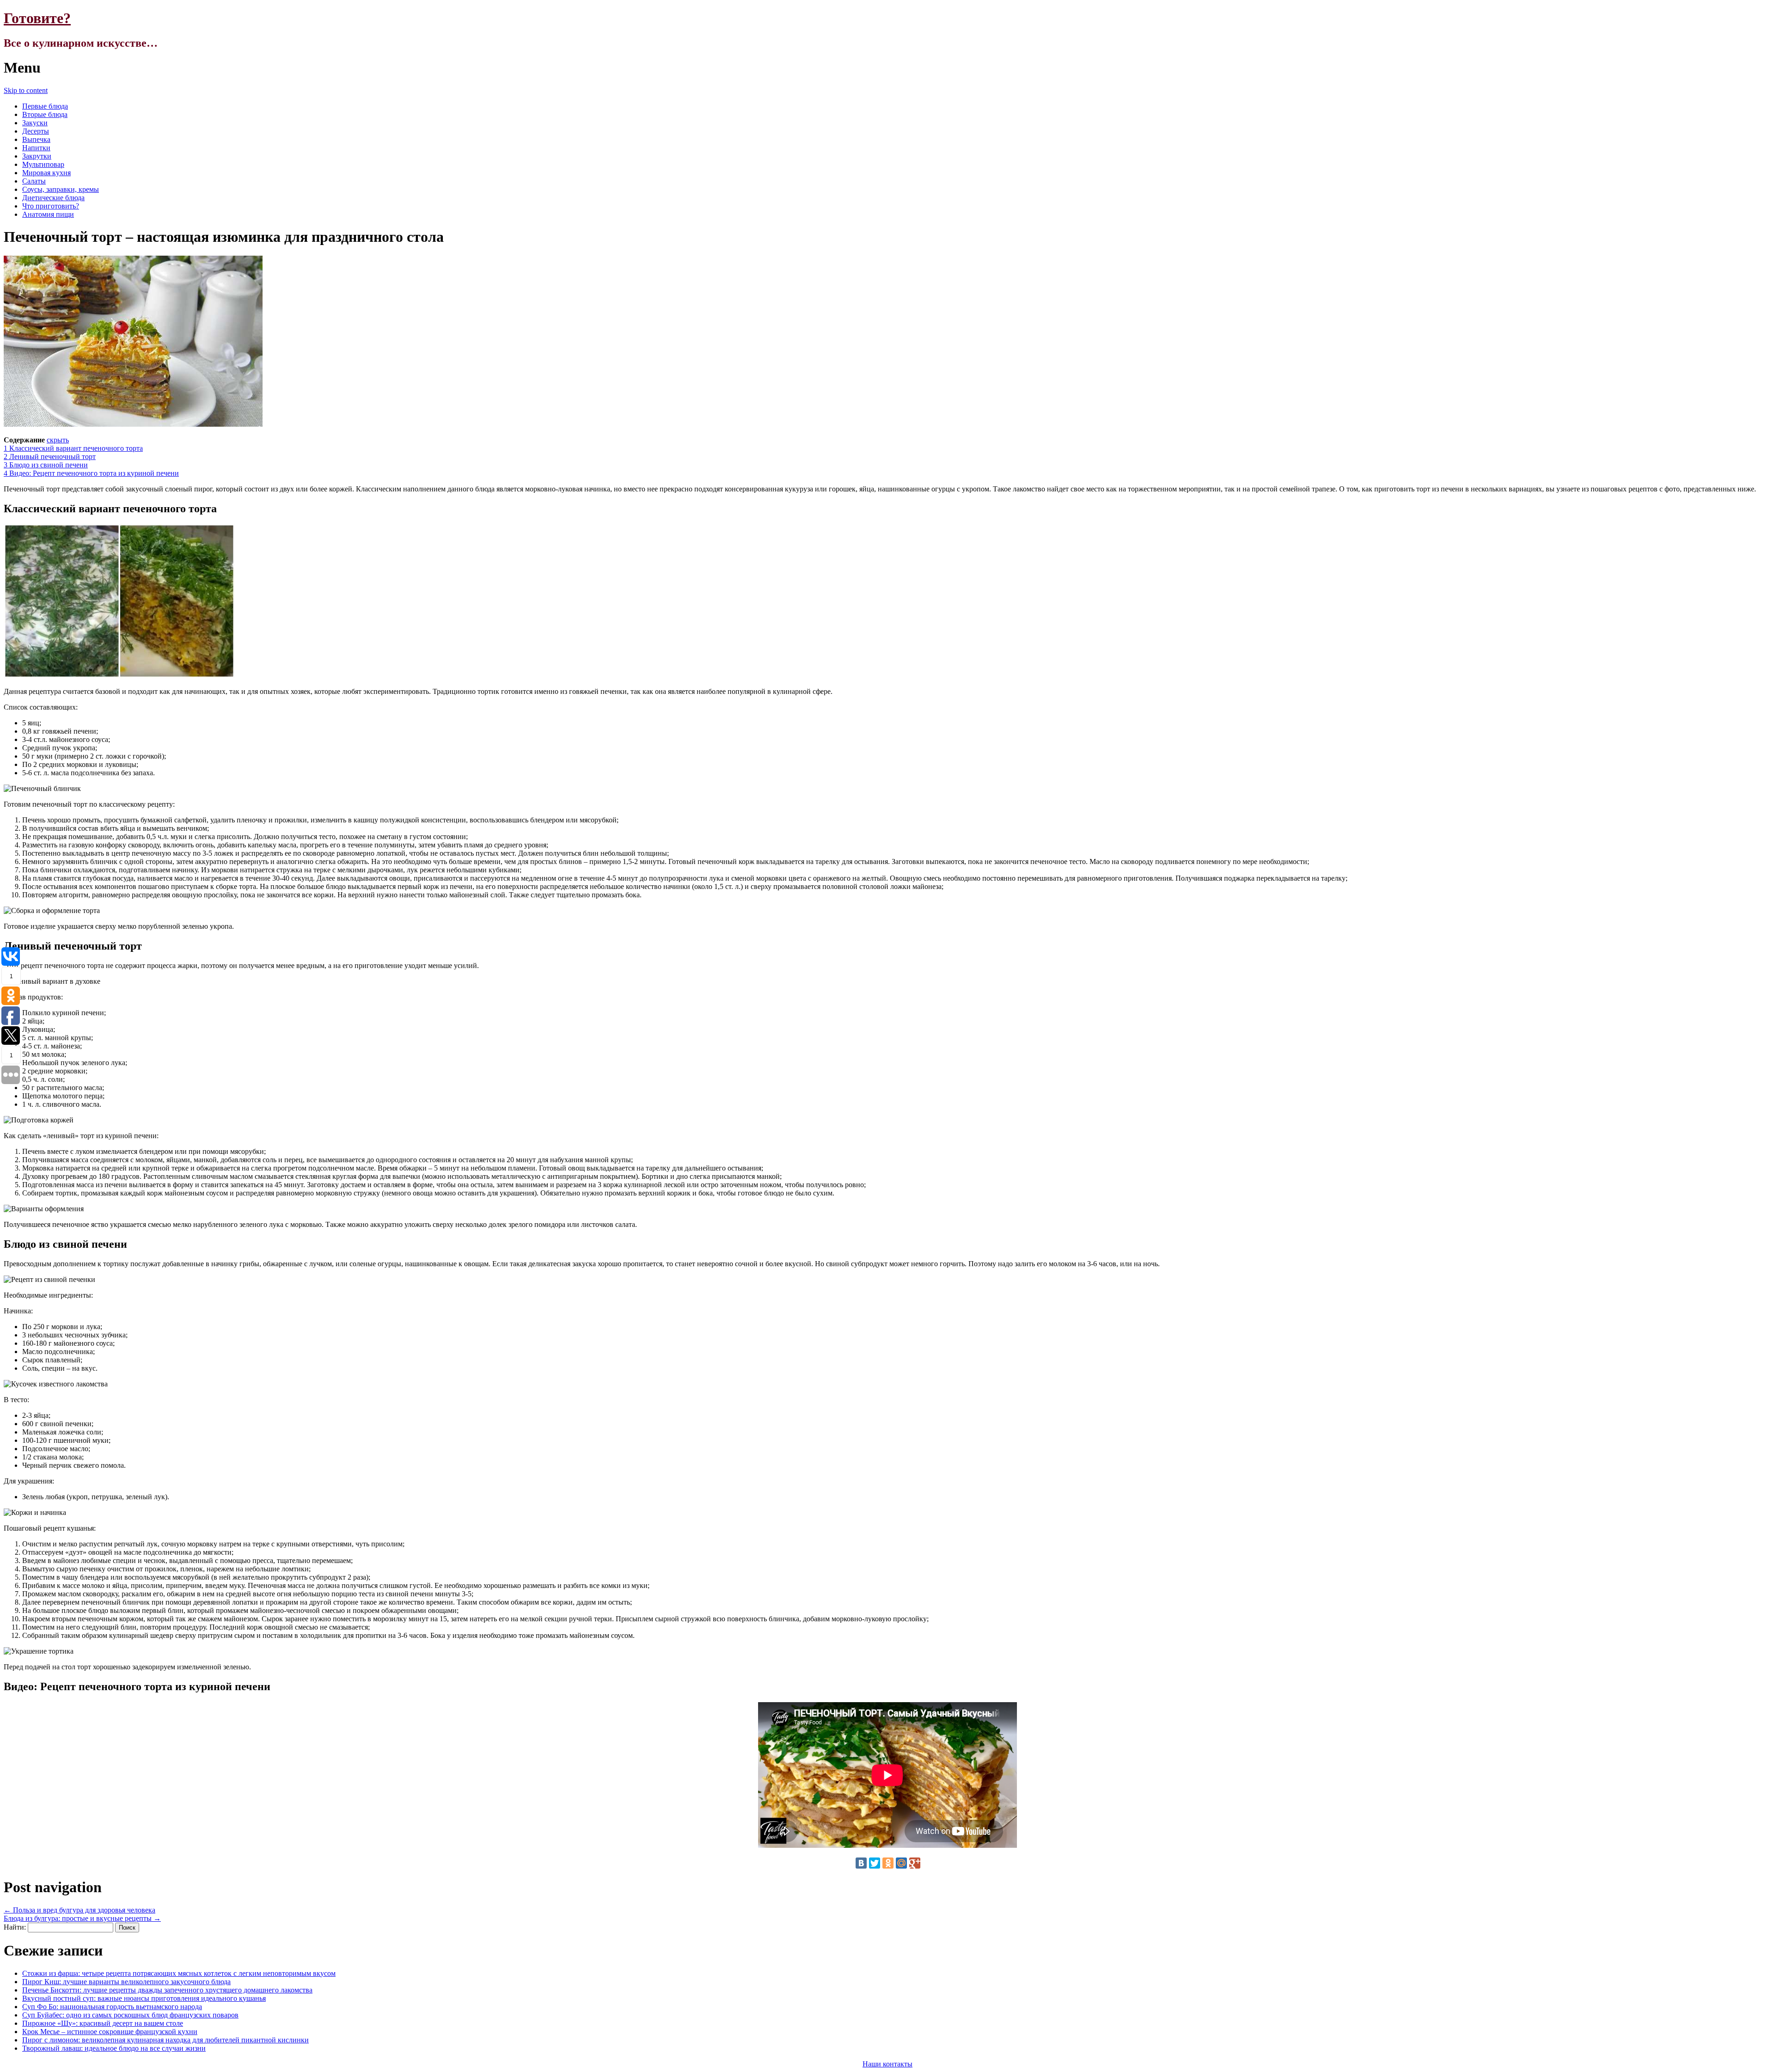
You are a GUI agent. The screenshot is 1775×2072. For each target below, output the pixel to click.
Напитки (36, 148)
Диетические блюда (53, 198)
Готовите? (37, 18)
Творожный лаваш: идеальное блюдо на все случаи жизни (114, 2048)
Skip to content (26, 90)
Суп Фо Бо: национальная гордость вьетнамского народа (112, 2007)
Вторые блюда (45, 114)
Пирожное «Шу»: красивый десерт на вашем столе (103, 2023)
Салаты (34, 181)
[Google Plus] (915, 1863)
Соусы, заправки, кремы (61, 189)
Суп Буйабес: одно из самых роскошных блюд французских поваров (130, 2015)
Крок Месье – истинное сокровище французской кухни (110, 2032)
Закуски (35, 123)
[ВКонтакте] (861, 1863)
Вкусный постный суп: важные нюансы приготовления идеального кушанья (144, 1998)
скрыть (58, 440)
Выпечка (36, 139)
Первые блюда (45, 106)
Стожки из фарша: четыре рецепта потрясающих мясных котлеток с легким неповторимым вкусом (179, 1973)
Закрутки (37, 156)
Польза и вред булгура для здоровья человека (80, 1910)
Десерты (36, 131)
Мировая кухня (46, 173)
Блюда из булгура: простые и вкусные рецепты (82, 1918)
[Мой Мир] (901, 1863)
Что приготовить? (51, 206)
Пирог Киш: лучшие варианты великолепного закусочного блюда (126, 1982)
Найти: (15, 1927)
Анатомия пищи (48, 214)
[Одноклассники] (888, 1863)
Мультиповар (43, 164)
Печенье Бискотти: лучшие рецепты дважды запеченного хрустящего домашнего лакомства (167, 1990)
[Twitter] (875, 1863)
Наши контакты (887, 2064)
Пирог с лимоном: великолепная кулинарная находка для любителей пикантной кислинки (165, 2040)
